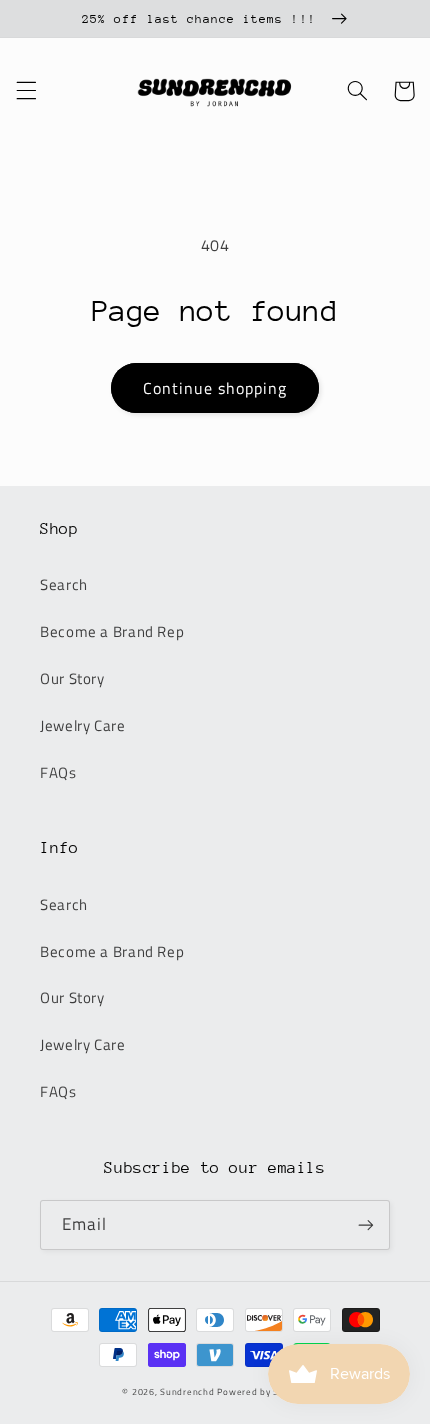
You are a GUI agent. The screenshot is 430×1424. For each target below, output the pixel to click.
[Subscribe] (366, 1224)
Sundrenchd (187, 1391)
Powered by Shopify (262, 1391)
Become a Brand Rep (112, 631)
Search (64, 584)
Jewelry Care (83, 725)
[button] (26, 91)
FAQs (58, 772)
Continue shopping (215, 388)
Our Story (72, 678)
